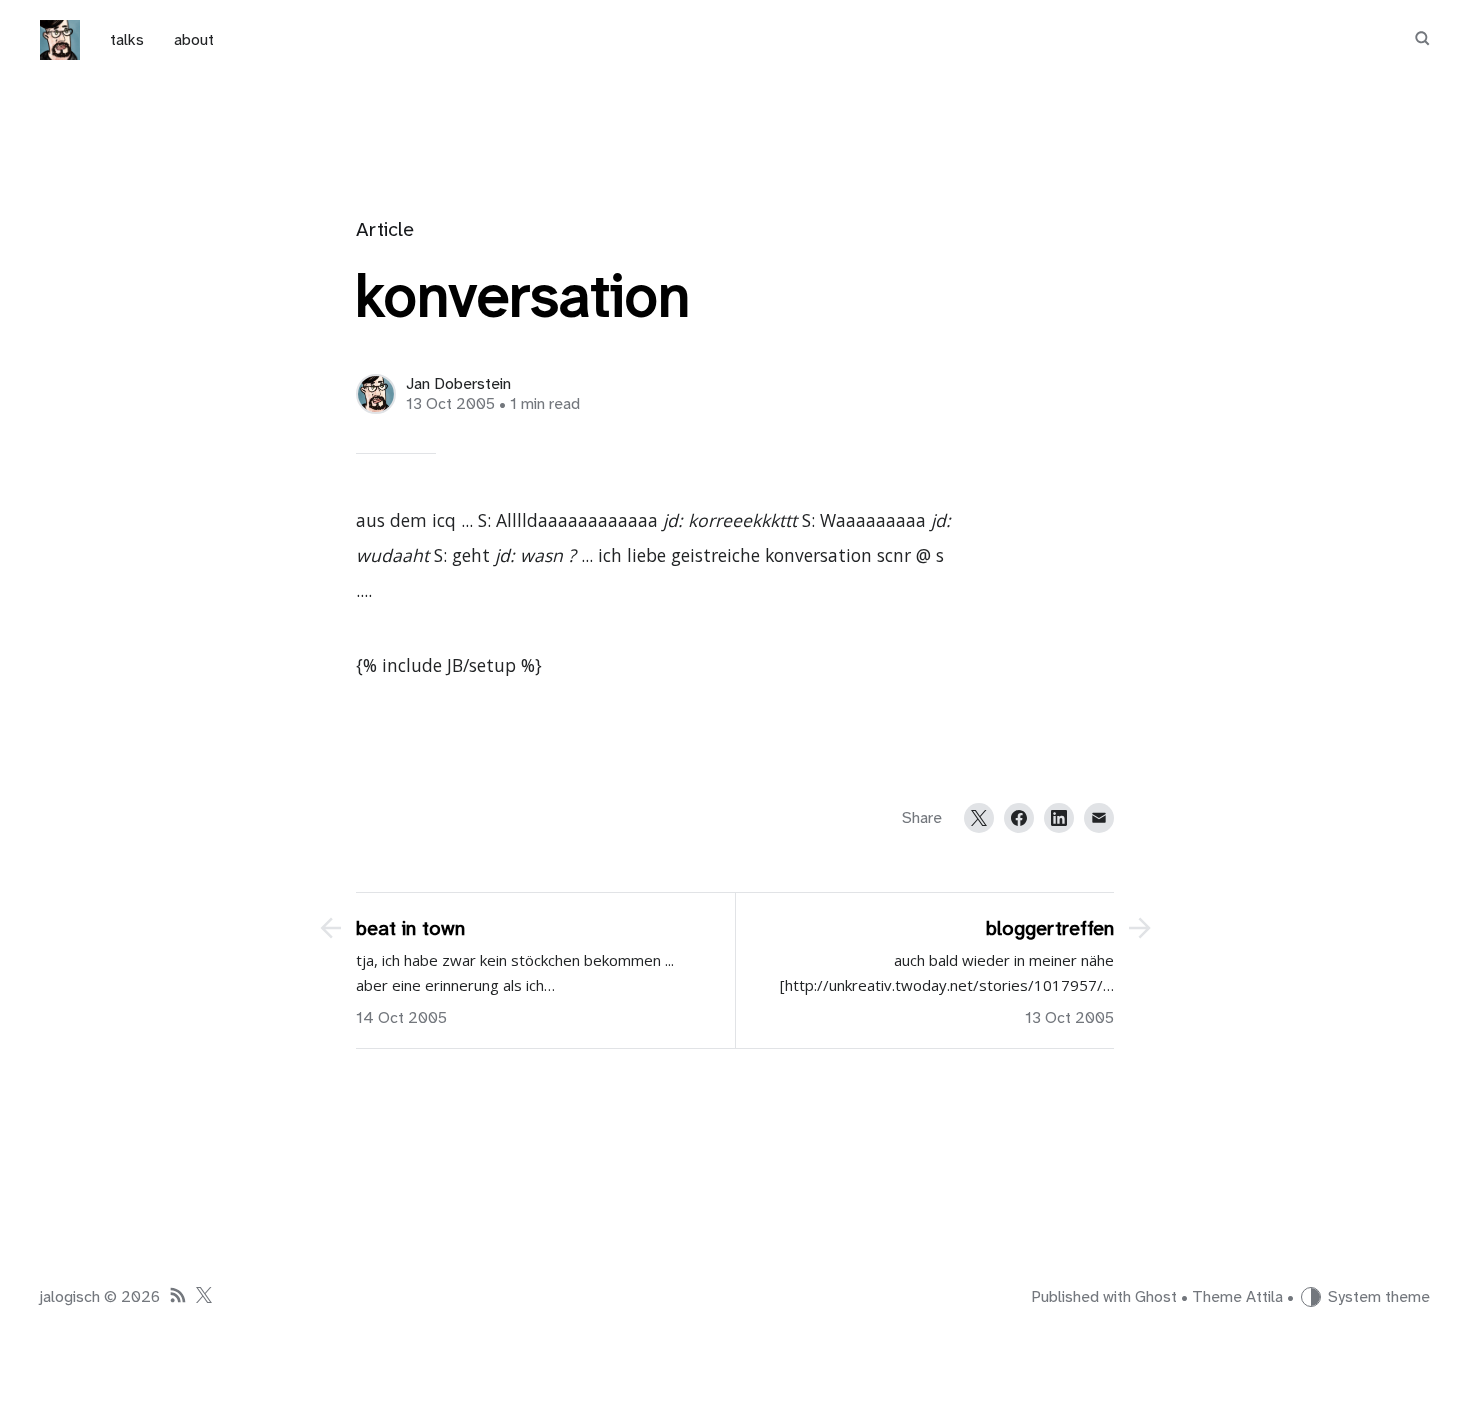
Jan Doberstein (458, 384)
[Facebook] (1019, 818)
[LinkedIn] (1059, 818)
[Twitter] (979, 818)
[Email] (1099, 818)
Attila (1264, 1297)
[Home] (60, 40)
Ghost (1156, 1297)
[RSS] (178, 1297)
